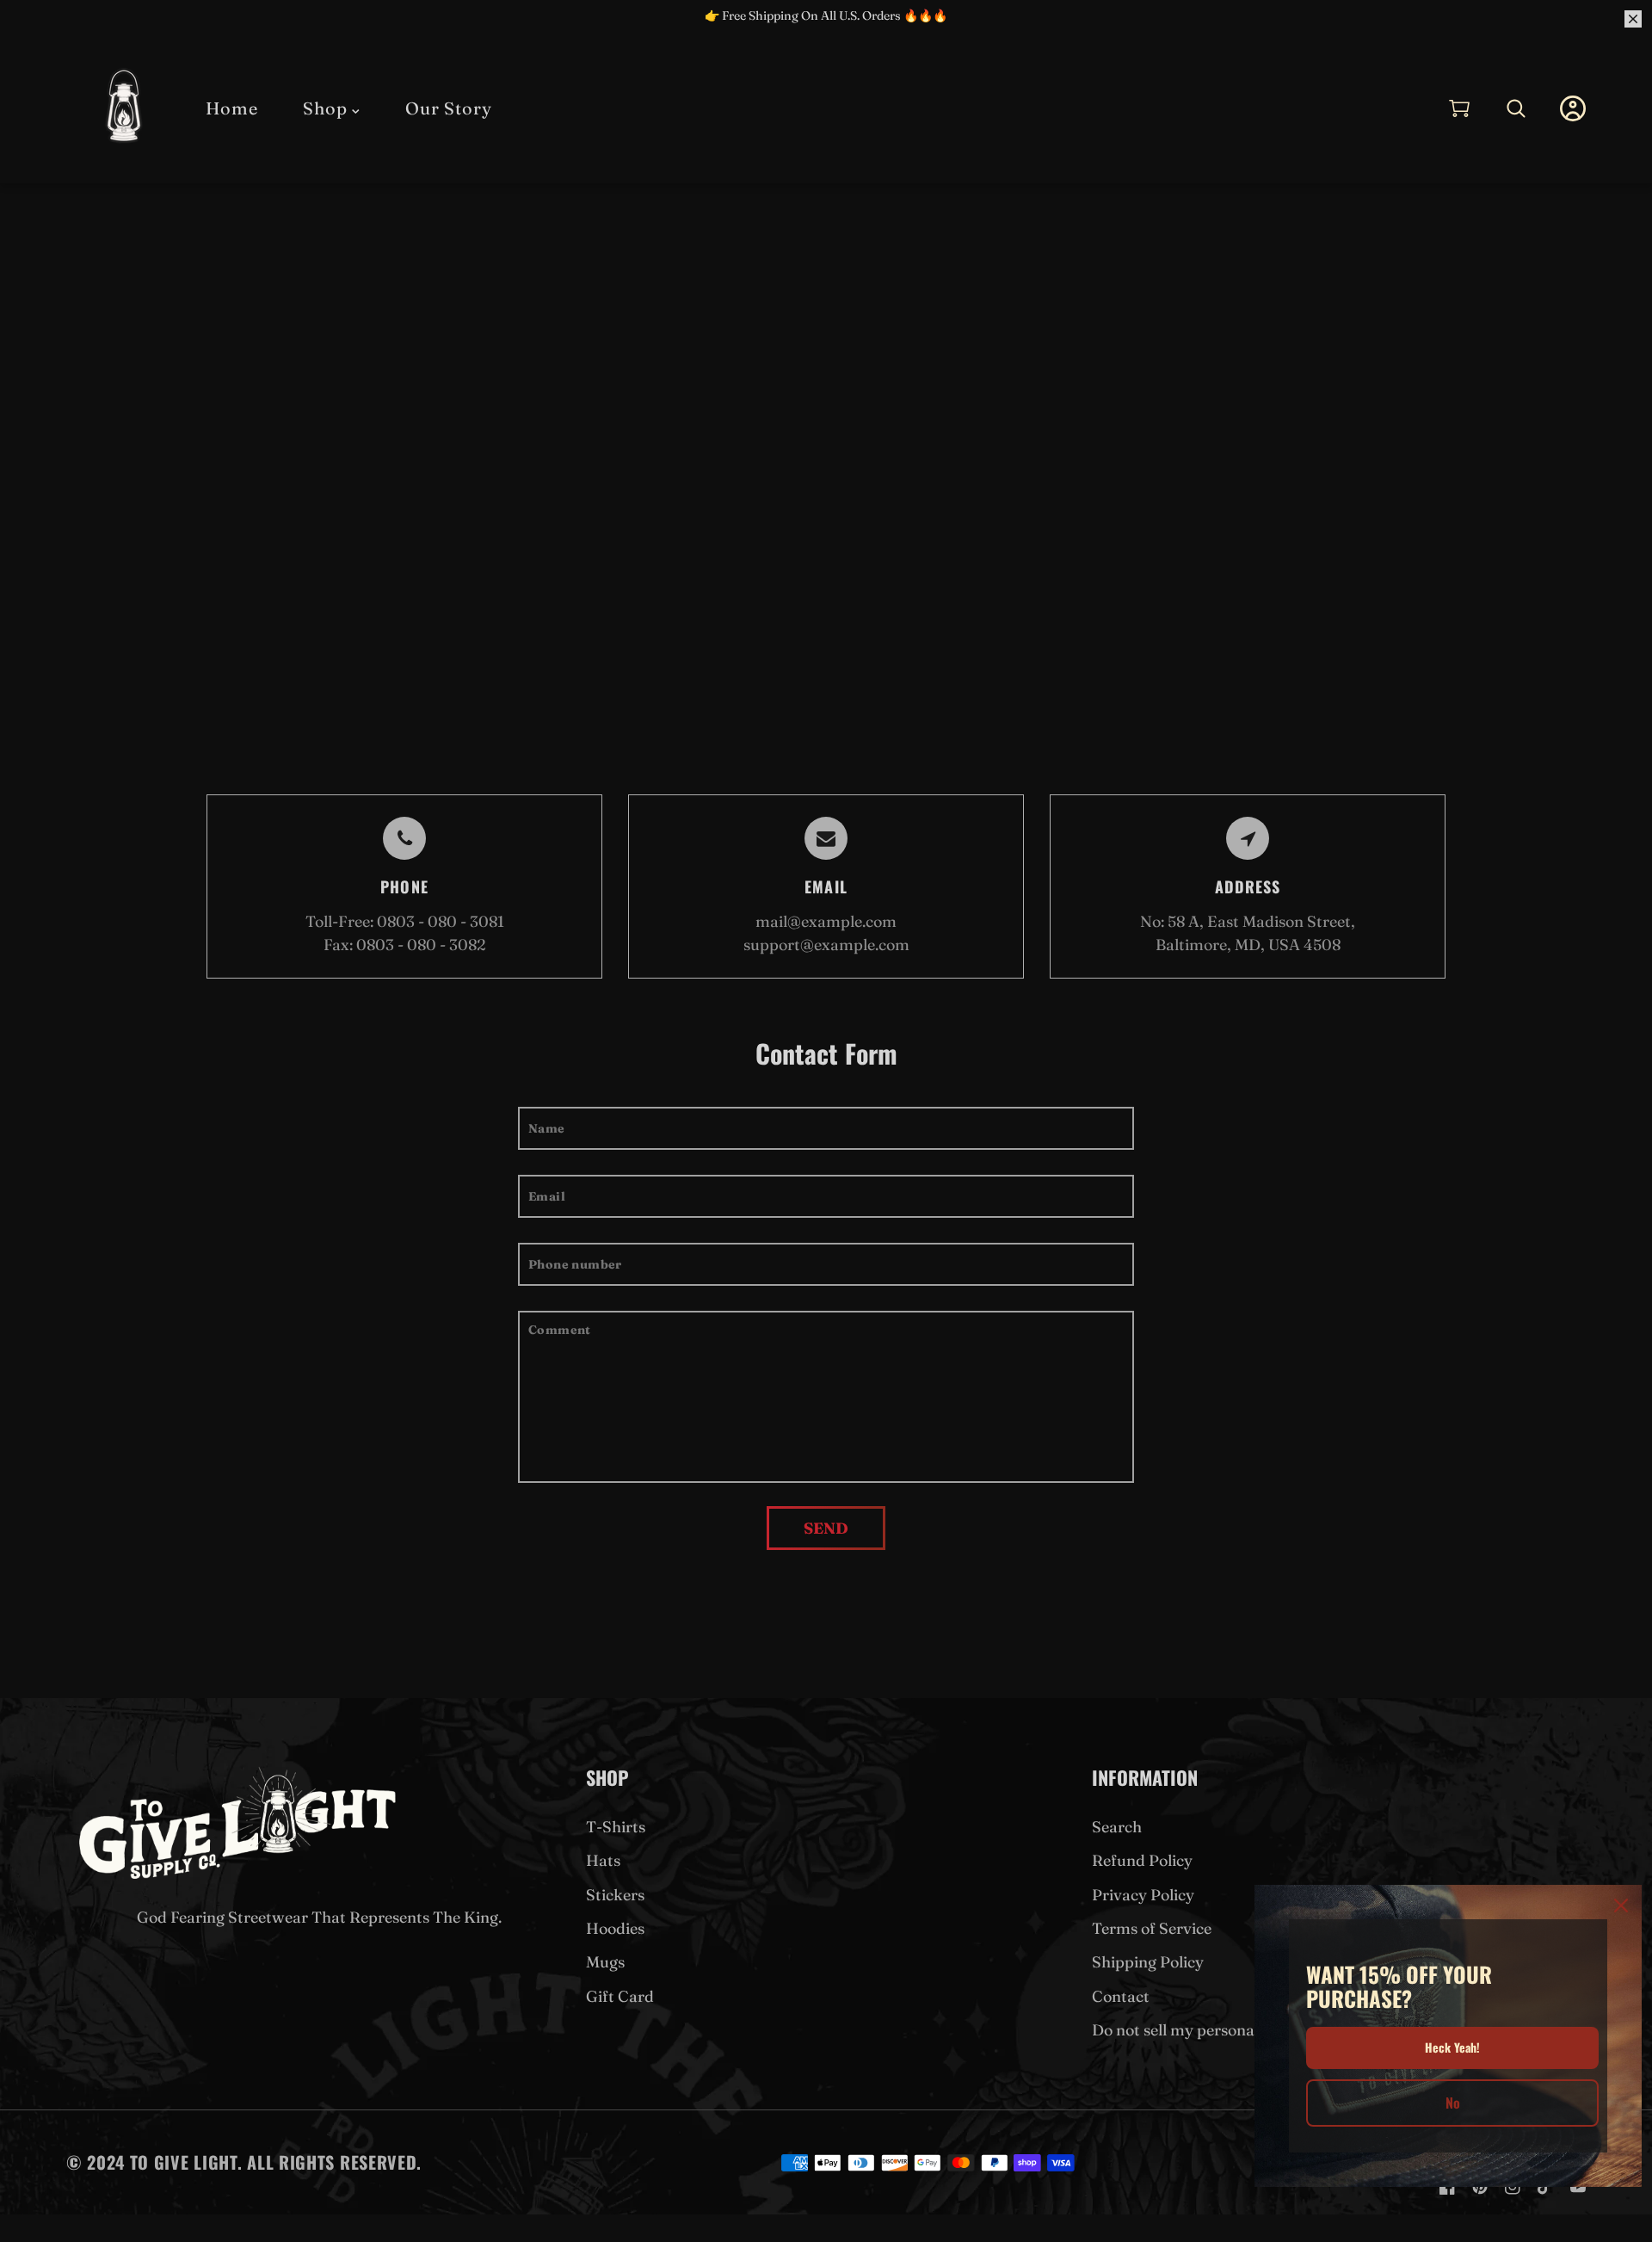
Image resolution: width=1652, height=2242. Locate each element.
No (1453, 2103)
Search (1117, 1827)
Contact (1121, 1996)
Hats (603, 1860)
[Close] (1621, 1905)
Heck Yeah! (1452, 2047)
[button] (1459, 108)
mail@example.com (826, 921)
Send (826, 1528)
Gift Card (620, 1996)
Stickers (615, 1895)
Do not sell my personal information (1221, 2030)
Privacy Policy (1143, 1895)
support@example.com (826, 945)
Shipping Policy (1148, 1962)
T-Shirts (616, 1827)
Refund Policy (1142, 1860)
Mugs (605, 1962)
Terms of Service (1152, 1928)
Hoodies (615, 1928)
